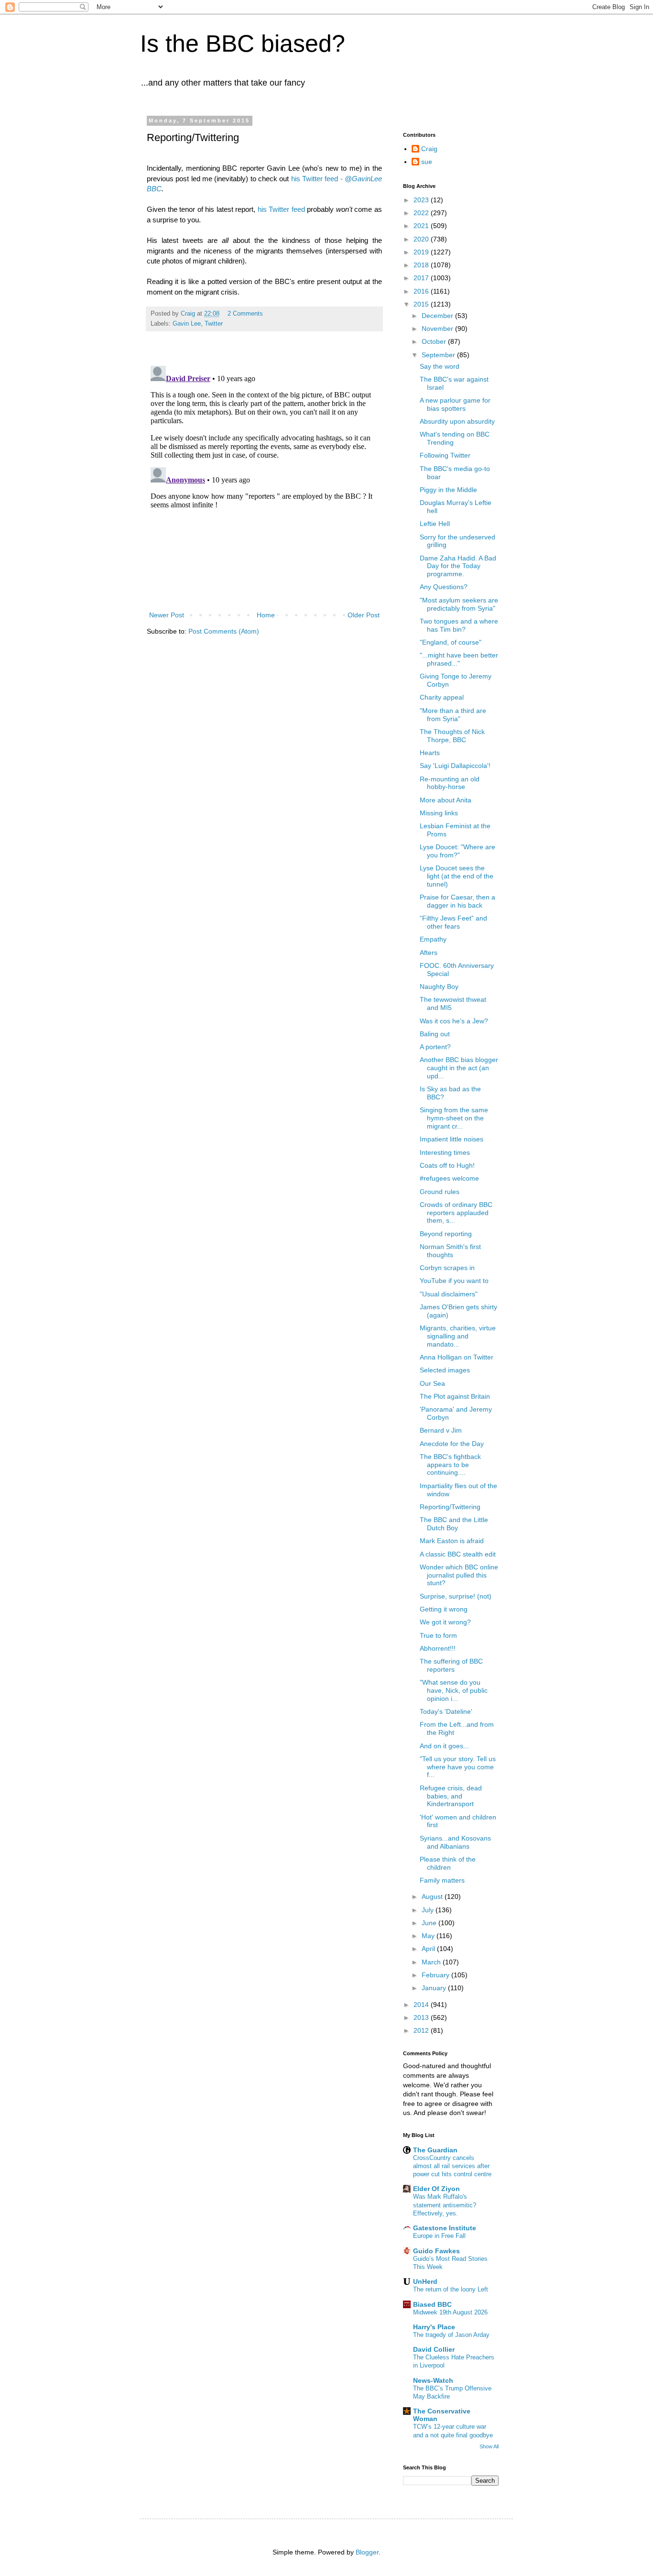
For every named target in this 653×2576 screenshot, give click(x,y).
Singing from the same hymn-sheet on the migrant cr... (454, 1118)
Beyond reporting (446, 1234)
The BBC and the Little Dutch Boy (454, 1524)
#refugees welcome (449, 1178)
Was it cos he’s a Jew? (454, 1021)
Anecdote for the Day (452, 1444)
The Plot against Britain (455, 1396)
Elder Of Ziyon (436, 2189)
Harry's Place (434, 2327)
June (430, 1923)
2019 (422, 252)
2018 (422, 265)
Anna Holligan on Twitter (457, 1357)
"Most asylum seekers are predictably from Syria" (459, 604)
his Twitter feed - (318, 179)
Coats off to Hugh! (447, 1165)
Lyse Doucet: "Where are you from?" (457, 851)
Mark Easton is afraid (452, 1541)
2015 (422, 304)
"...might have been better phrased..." (459, 659)
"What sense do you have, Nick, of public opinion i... (454, 1690)
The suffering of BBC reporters (451, 1665)
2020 (422, 239)
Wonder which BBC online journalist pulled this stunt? (459, 1575)
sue (427, 162)
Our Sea (432, 1383)
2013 (422, 2017)
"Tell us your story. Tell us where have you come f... (458, 1767)
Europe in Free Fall (439, 2236)
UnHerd (425, 2281)
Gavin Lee (187, 324)
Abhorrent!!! (438, 1648)
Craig (429, 149)
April (429, 1949)
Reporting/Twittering (450, 1507)
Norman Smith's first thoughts (450, 1251)
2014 (422, 2005)
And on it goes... (444, 1746)
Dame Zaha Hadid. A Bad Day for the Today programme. (458, 566)
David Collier (434, 2349)
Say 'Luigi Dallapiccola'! (455, 766)
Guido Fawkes (436, 2251)
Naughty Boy (439, 987)
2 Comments (245, 314)
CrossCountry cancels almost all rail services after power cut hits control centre (452, 2166)
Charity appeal (442, 697)
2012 (422, 2030)
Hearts (430, 753)
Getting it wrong (444, 1609)
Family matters (442, 1880)
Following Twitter (445, 455)
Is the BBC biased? (243, 44)
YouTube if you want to (454, 1281)
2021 (422, 226)
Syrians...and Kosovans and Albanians (455, 1842)
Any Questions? (444, 587)
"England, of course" (451, 642)
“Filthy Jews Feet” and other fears (453, 922)
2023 (422, 200)
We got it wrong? (445, 1622)
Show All (489, 2446)
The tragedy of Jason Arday (451, 2335)
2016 (422, 291)
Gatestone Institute (445, 2228)
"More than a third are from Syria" (453, 715)
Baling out (435, 1034)
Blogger (367, 2552)
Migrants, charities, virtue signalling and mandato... (458, 1336)
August (433, 1896)
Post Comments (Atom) (224, 631)
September (439, 355)
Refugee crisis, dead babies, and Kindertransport (451, 1796)
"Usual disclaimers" (449, 1294)
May (429, 1936)
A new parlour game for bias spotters (455, 404)
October (435, 341)
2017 (422, 278)
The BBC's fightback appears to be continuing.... (450, 1465)
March (432, 1962)
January (435, 1988)
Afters (429, 953)
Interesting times (445, 1152)
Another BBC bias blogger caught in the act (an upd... (459, 1068)
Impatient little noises (452, 1139)
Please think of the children (448, 1863)
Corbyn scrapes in (447, 1268)
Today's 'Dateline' (446, 1711)
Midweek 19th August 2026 (450, 2312)
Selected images (445, 1370)
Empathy (433, 939)
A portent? (435, 1047)
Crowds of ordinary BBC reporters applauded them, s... (456, 1213)
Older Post (364, 615)
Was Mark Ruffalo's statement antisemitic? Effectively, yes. (445, 2205)
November (438, 329)
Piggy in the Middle (448, 490)
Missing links (439, 813)
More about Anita (446, 800)
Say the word (440, 366)
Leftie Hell (435, 524)
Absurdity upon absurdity (457, 421)
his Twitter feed (281, 209)
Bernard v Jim (441, 1430)
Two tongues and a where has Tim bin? (459, 625)
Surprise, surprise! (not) (456, 1596)
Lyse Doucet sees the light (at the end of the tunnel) (457, 876)
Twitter (214, 324)
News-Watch (433, 2380)
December (438, 316)
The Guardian (435, 2150)
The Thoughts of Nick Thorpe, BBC (452, 736)
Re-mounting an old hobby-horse (450, 783)
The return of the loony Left (451, 2289)
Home (266, 615)
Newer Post (167, 615)
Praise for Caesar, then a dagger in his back (457, 901)
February (436, 1975)
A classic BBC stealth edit (458, 1554)
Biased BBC (432, 2304)
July (429, 1910)
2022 (422, 213)
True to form (438, 1635)
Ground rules (440, 1192)
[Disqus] (264, 482)
